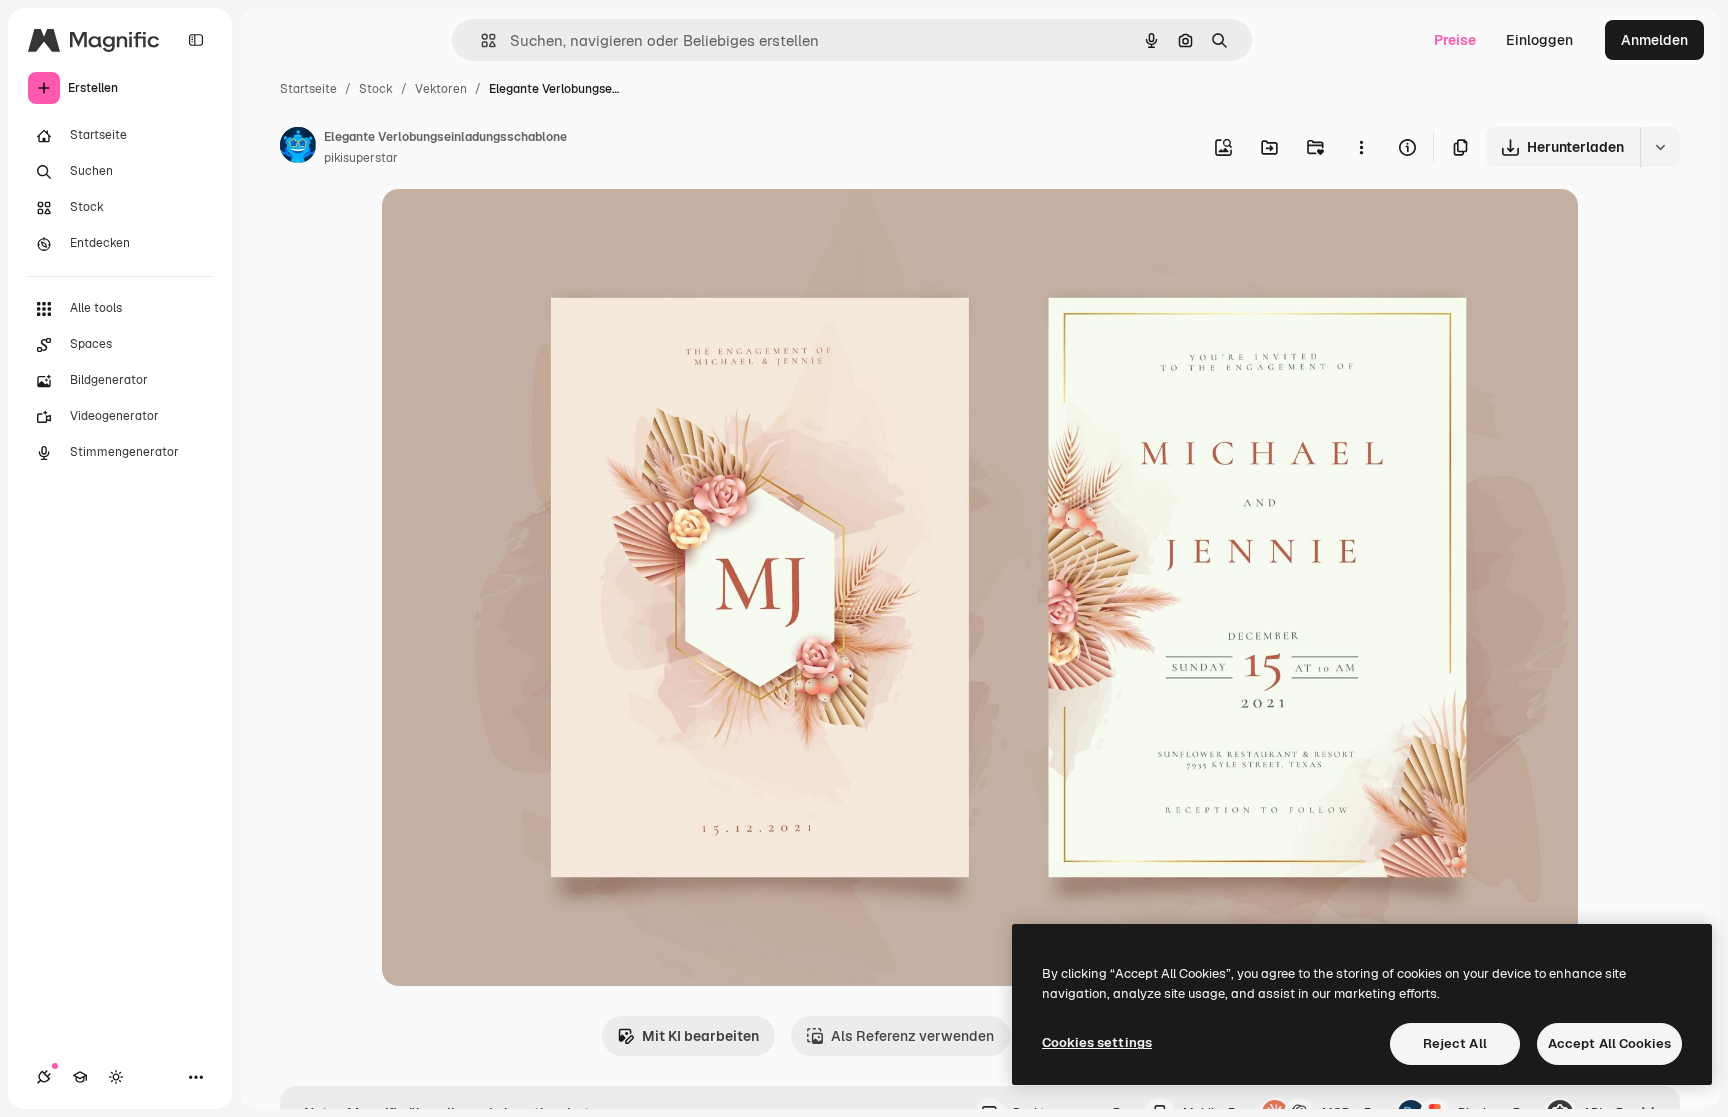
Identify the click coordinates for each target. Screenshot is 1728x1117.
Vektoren (441, 89)
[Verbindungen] (44, 1077)
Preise (1455, 40)
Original (510, 227)
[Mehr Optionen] (1361, 147)
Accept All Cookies (1609, 1043)
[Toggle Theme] (116, 1077)
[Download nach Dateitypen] (1660, 147)
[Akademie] (80, 1077)
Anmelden (1654, 40)
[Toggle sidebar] (196, 40)
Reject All (1455, 1043)
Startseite (308, 89)
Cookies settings (1097, 1042)
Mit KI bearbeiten (700, 1036)
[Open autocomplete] (480, 40)
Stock (376, 89)
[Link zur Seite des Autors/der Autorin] (298, 148)
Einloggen (1539, 40)
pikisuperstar (361, 158)
